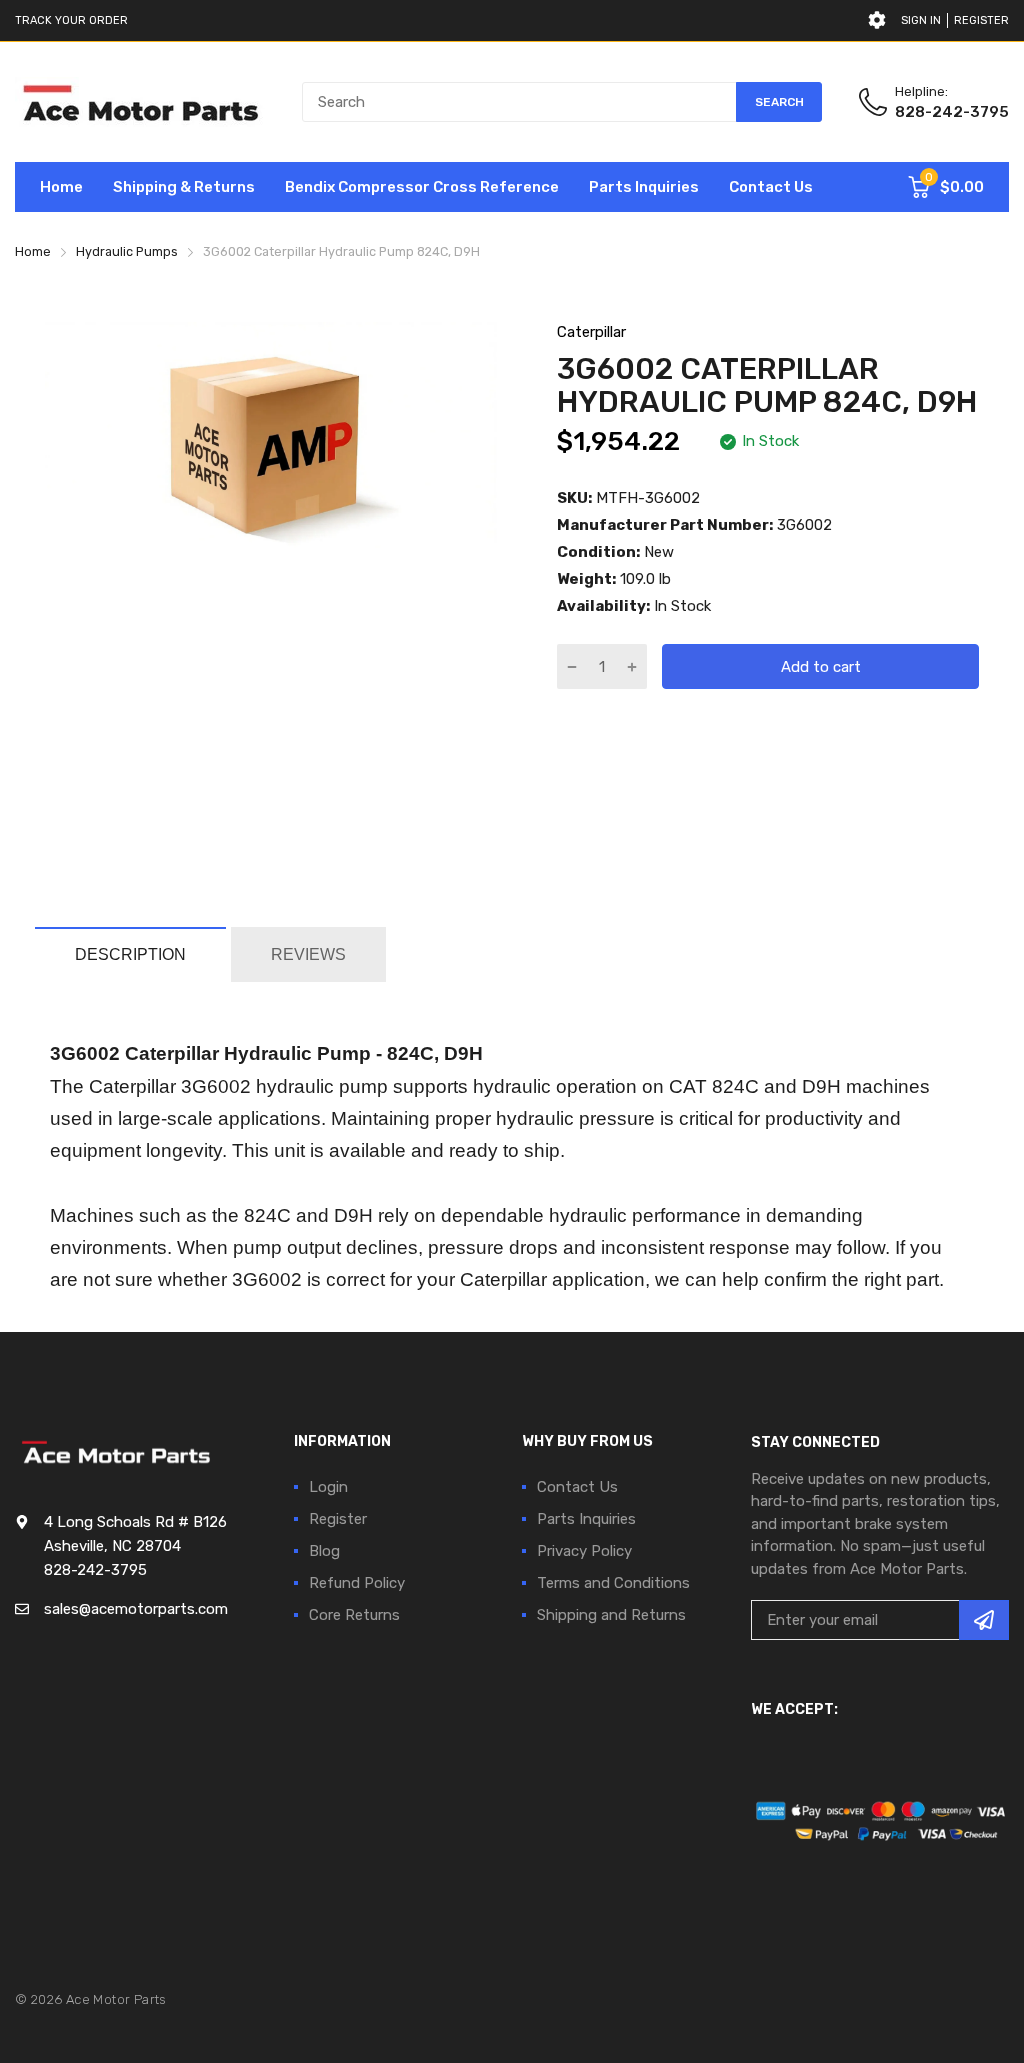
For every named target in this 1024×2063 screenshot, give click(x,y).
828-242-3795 (952, 112)
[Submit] (984, 1620)
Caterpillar (591, 332)
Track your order (71, 20)
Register (981, 20)
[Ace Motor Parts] (140, 102)
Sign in (921, 20)
